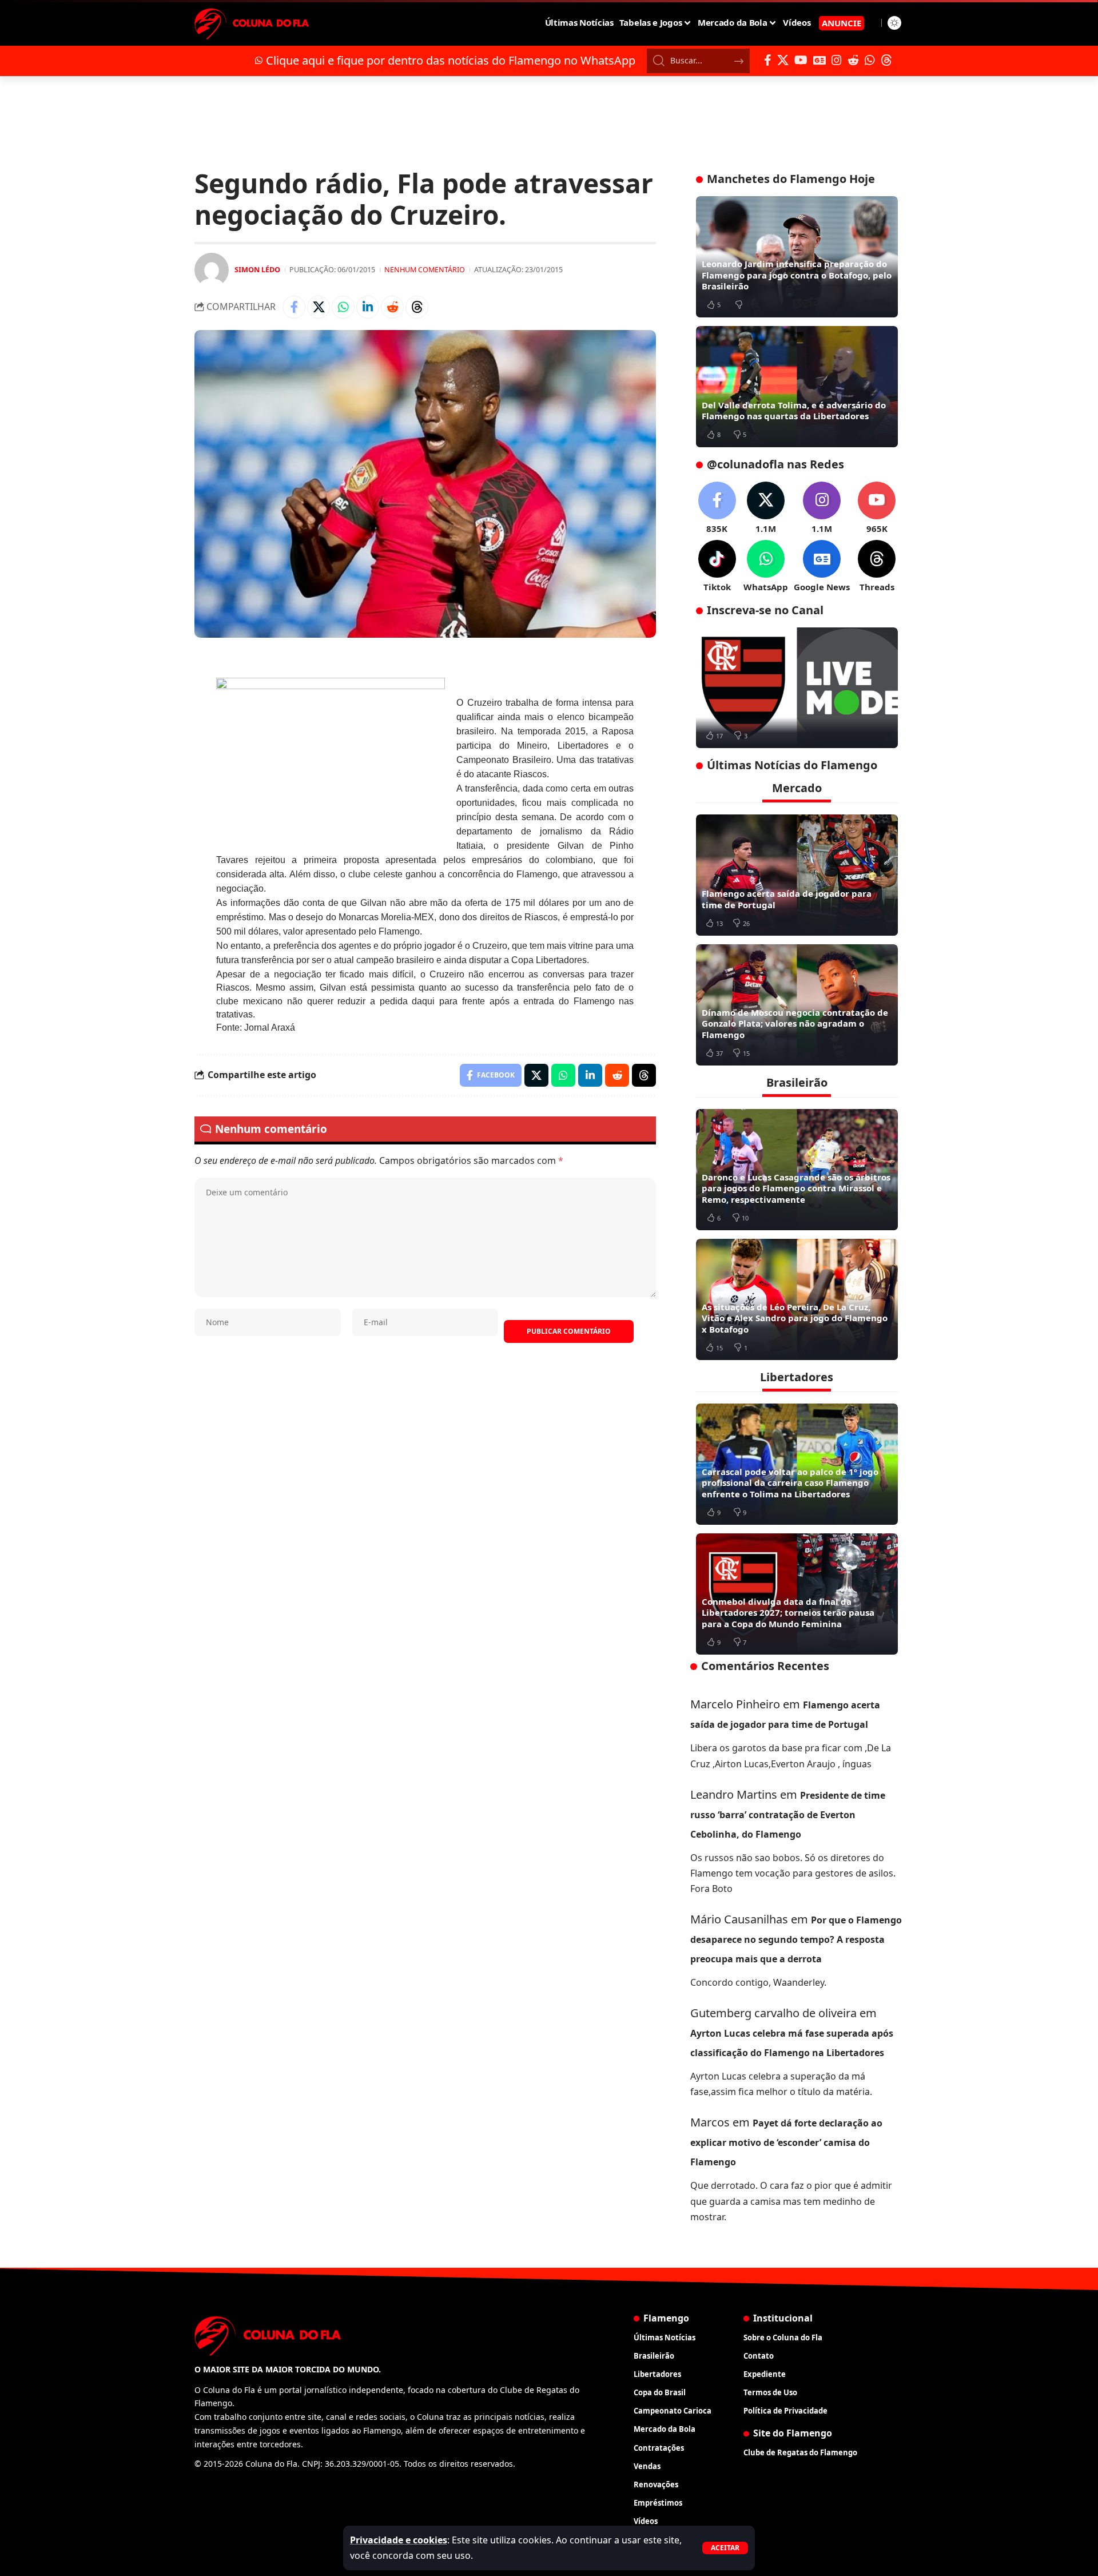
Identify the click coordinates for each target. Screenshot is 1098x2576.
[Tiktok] (717, 567)
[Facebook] (768, 60)
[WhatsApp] (870, 60)
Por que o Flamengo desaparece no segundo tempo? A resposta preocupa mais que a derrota (796, 1939)
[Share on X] (319, 307)
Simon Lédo (257, 269)
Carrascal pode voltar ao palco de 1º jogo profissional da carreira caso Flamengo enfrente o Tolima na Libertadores (790, 1483)
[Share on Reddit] (392, 307)
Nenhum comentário (425, 269)
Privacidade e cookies (399, 2540)
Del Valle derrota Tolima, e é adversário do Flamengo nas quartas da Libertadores (794, 411)
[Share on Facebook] (294, 307)
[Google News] (819, 60)
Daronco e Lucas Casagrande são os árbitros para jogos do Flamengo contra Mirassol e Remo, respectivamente (796, 1188)
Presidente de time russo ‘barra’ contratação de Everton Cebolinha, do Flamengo (788, 1815)
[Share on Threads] (417, 307)
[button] (725, 2548)
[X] (783, 60)
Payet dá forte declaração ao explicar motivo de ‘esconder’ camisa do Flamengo (786, 2142)
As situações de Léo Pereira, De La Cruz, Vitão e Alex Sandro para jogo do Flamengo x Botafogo (795, 1318)
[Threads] (886, 60)
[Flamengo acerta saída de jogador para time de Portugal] (797, 875)
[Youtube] (877, 508)
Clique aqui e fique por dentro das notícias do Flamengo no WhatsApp (451, 60)
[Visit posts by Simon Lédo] (212, 270)
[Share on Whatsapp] (343, 307)
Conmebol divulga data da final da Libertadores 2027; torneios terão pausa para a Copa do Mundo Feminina (788, 1613)
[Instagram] (837, 60)
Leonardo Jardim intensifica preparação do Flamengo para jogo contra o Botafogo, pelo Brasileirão (797, 275)
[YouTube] (801, 60)
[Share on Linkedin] (368, 307)
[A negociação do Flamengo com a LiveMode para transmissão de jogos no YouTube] (797, 688)
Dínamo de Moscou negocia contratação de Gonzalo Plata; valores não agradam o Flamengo (795, 1023)
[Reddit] (853, 60)
